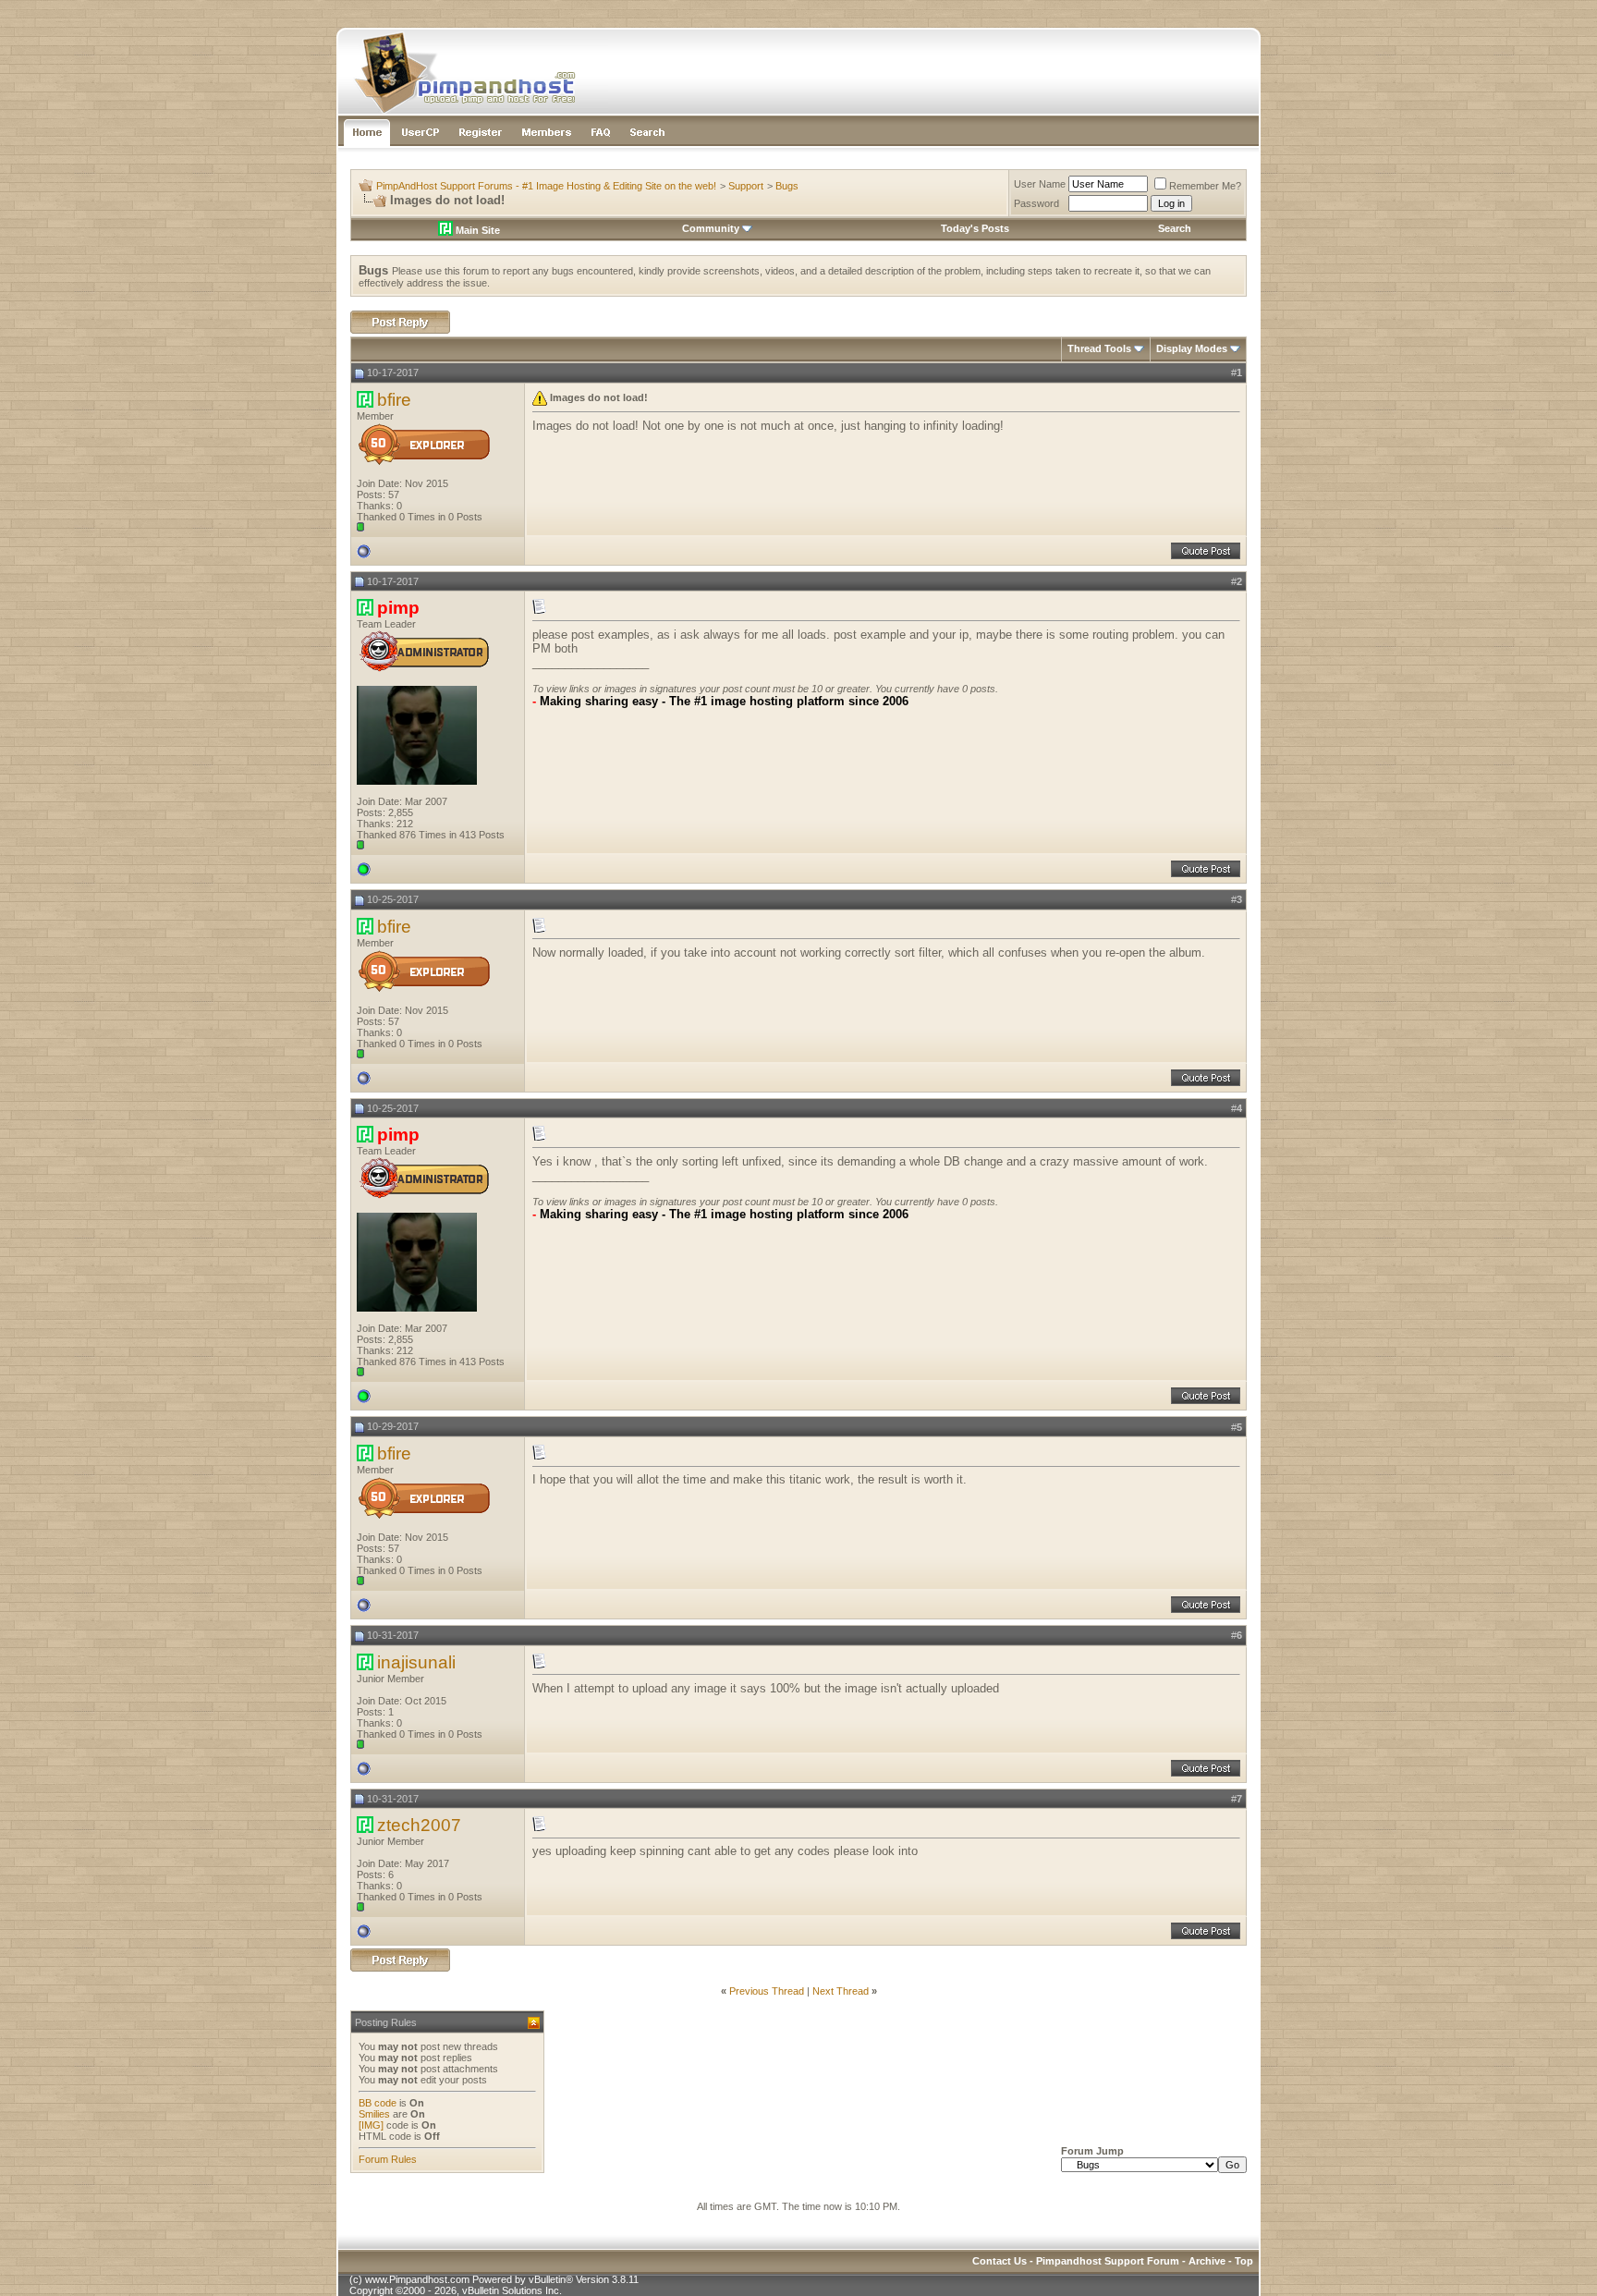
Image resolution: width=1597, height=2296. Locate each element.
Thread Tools (1099, 348)
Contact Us (1000, 2261)
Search (1175, 228)
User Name (1040, 184)
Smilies (374, 2114)
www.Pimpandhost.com (417, 2279)
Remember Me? (1205, 186)
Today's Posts (975, 228)
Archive (1207, 2261)
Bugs (787, 186)
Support (746, 186)
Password (1036, 203)
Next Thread (841, 1991)
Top (1244, 2261)
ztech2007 (419, 1825)
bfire (394, 400)
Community (711, 228)
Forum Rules (388, 2159)
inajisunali (416, 1662)
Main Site (476, 230)
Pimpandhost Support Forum (1108, 2261)
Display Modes (1192, 348)
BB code (378, 2103)
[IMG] (371, 2125)
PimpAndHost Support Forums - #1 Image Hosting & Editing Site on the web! (546, 186)
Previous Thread (767, 1991)
